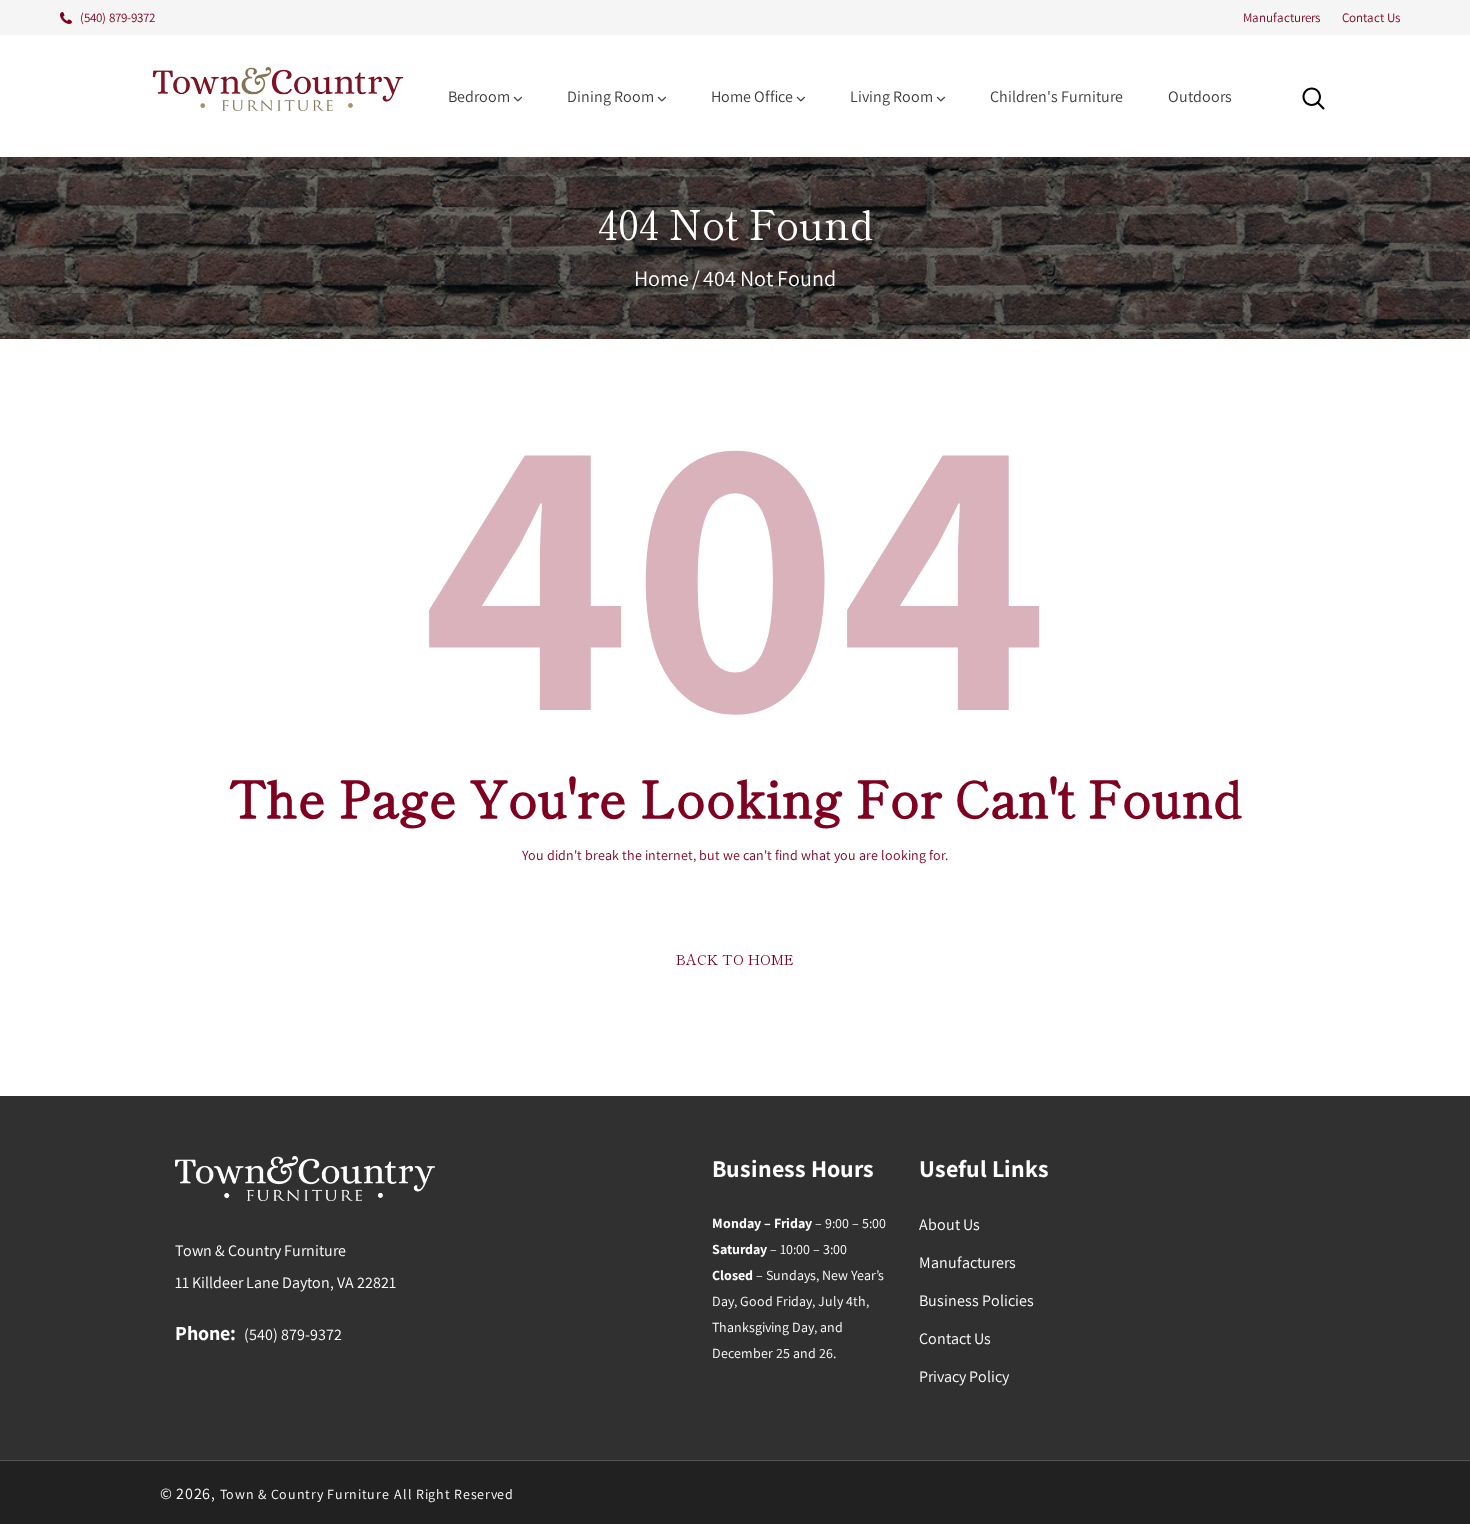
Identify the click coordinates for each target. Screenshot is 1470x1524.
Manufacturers (1281, 17)
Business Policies (976, 1300)
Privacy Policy (964, 1376)
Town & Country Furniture (305, 1494)
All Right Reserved (454, 1494)
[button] (1313, 98)
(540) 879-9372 (293, 1334)
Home (661, 278)
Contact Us (1371, 17)
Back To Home (735, 959)
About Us (949, 1224)
